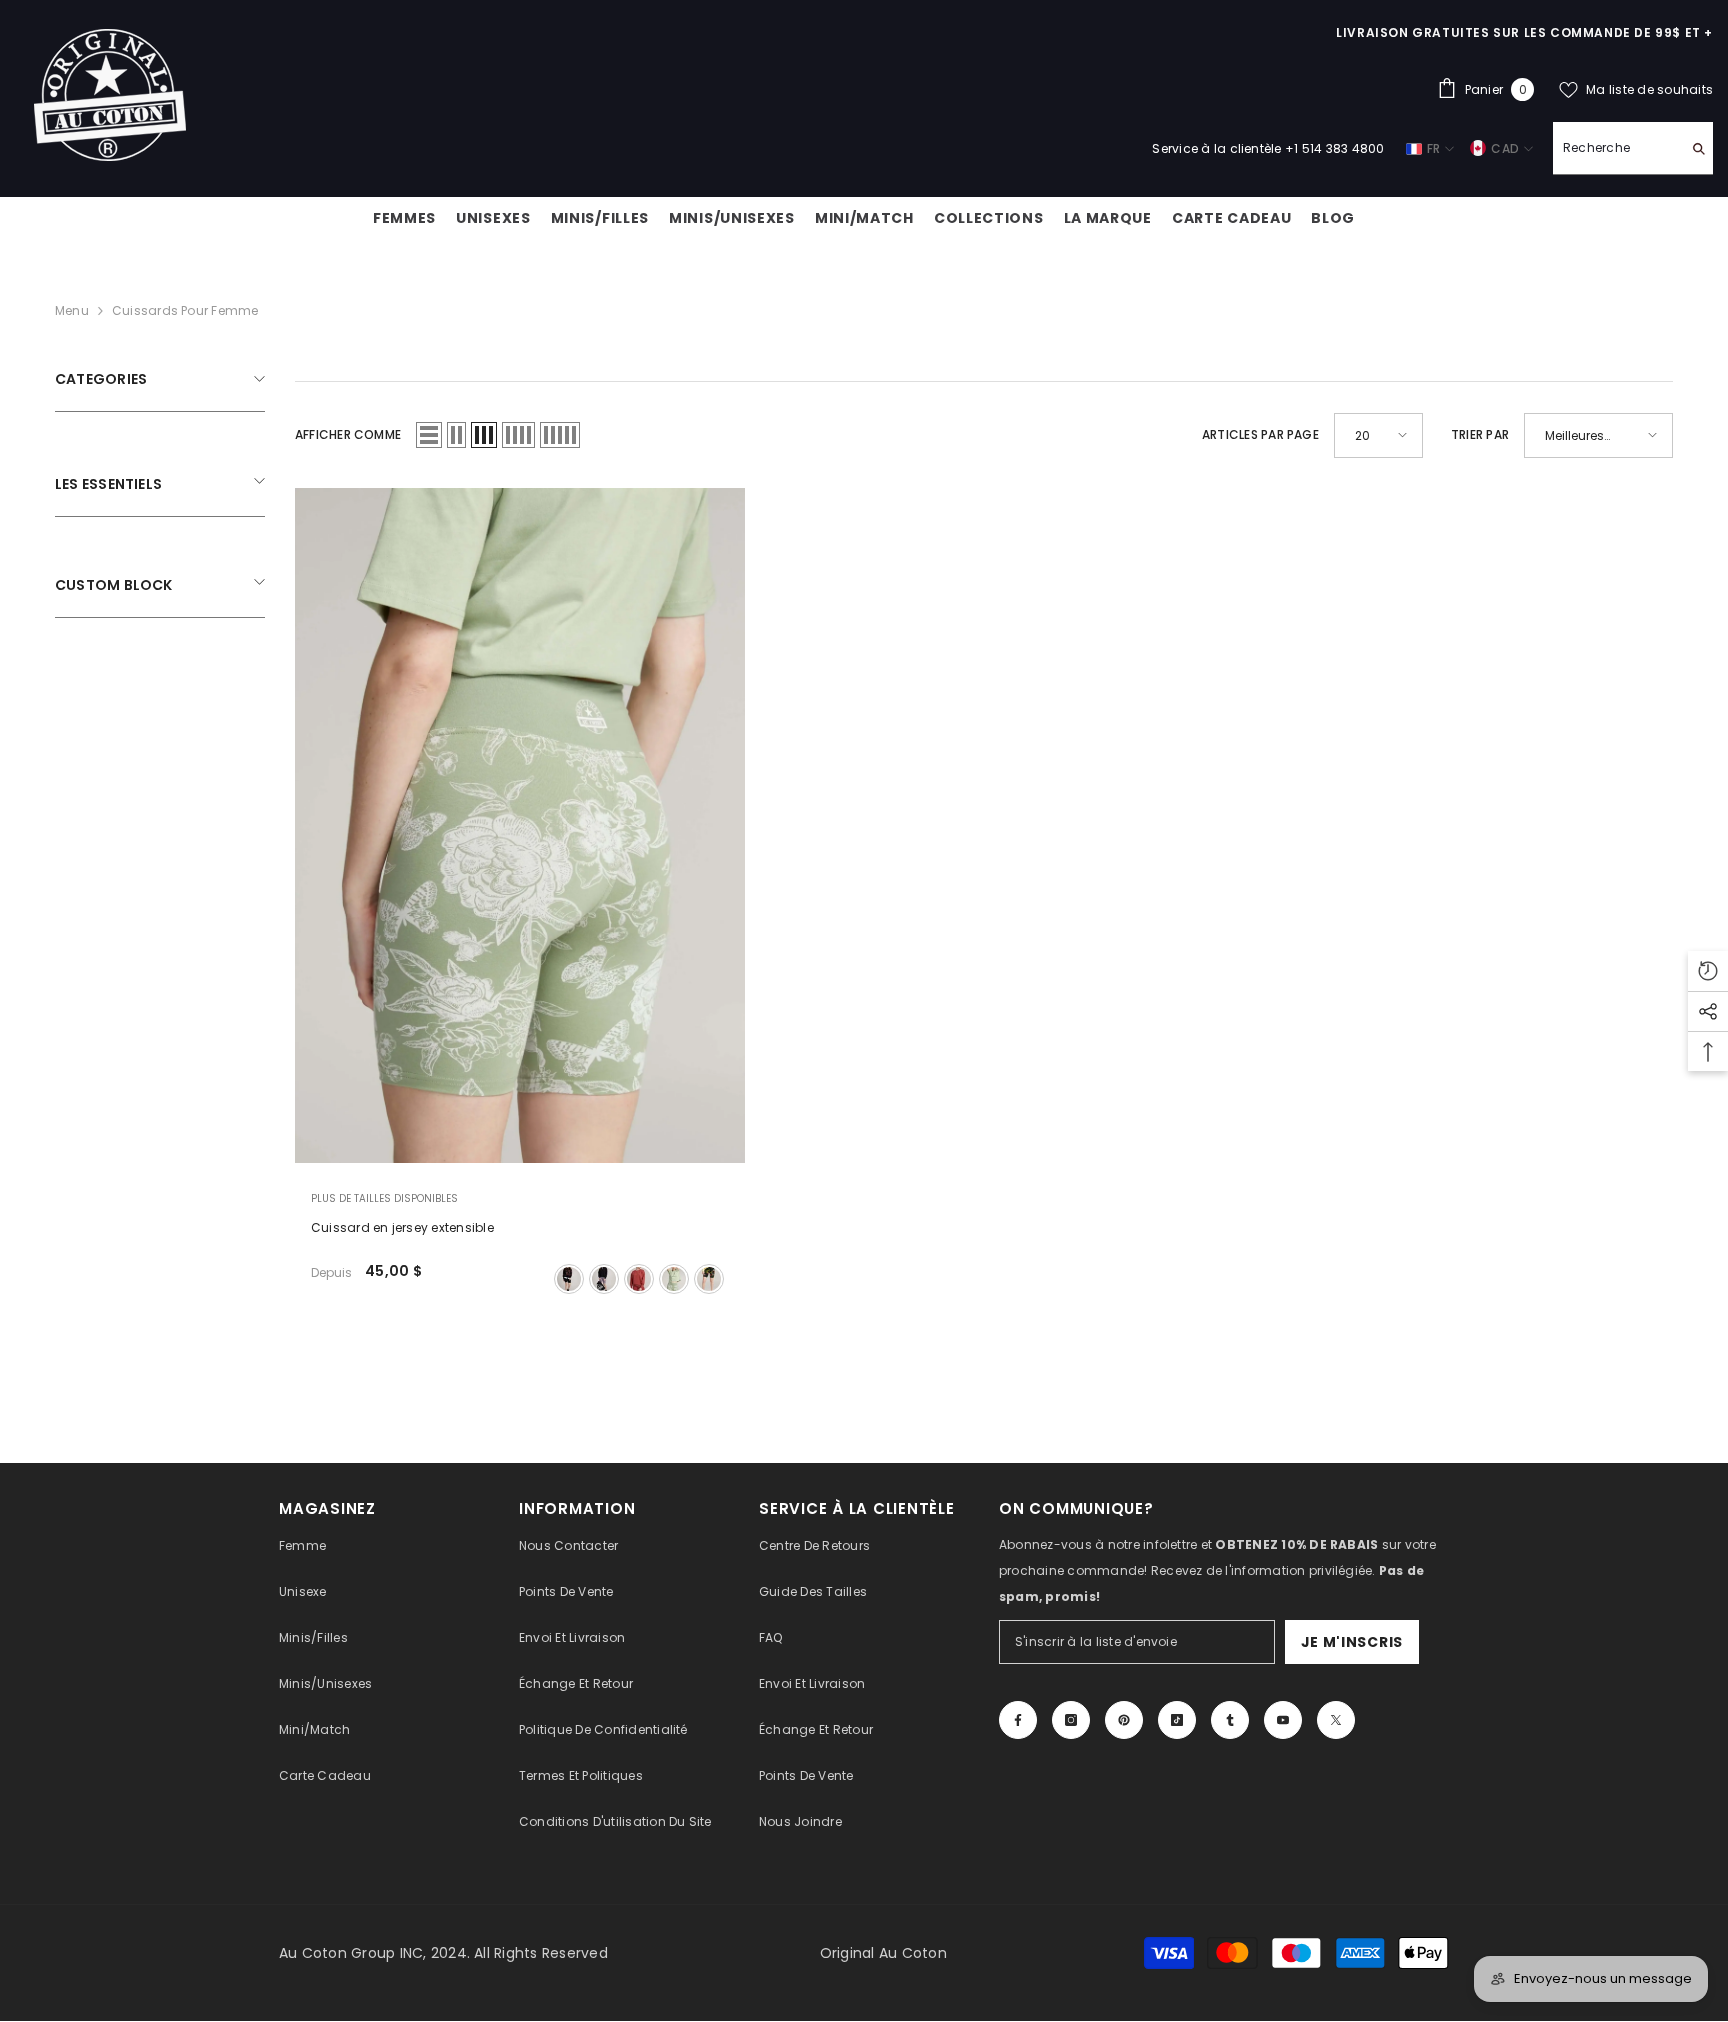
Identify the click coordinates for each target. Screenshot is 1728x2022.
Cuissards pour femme (185, 310)
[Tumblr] (1230, 1720)
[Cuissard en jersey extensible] (520, 825)
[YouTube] (1283, 1720)
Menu (72, 310)
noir (569, 1279)
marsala (639, 1279)
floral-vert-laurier (674, 1279)
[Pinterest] (1124, 1720)
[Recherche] (1633, 148)
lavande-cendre (604, 1279)
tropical (709, 1279)
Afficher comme (348, 434)
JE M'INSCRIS (1352, 1642)
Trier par (1480, 434)
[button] (429, 435)
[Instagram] (1071, 1720)
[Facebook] (1018, 1720)
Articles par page (1260, 434)
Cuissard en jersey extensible (402, 1227)
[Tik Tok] (1177, 1720)
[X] (1336, 1720)
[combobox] (1617, 148)
